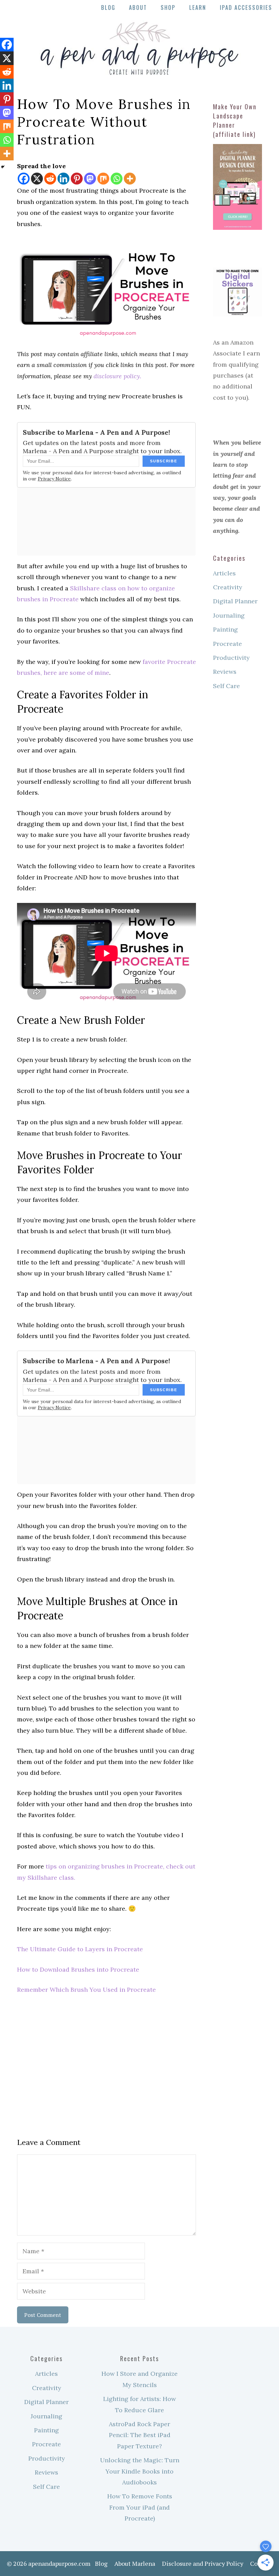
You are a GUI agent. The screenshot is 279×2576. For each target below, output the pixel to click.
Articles (224, 573)
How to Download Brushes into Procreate (78, 1969)
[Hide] (3, 167)
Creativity (228, 587)
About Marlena (135, 2563)
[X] (37, 179)
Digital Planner (235, 601)
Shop (168, 7)
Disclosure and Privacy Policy (203, 2563)
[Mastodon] (90, 179)
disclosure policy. (117, 376)
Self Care (226, 686)
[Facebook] (24, 179)
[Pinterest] (77, 179)
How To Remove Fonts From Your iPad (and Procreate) (140, 2507)
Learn (198, 7)
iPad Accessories (246, 7)
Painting (225, 629)
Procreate (227, 644)
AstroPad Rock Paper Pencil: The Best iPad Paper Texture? (140, 2435)
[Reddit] (50, 179)
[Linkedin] (63, 179)
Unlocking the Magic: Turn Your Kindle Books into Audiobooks (140, 2471)
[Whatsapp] (117, 179)
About (138, 7)
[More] (130, 179)
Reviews (225, 672)
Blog (108, 7)
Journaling (229, 615)
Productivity (231, 658)
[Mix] (103, 179)
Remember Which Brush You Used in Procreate (86, 1990)
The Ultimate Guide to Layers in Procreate (80, 1949)
